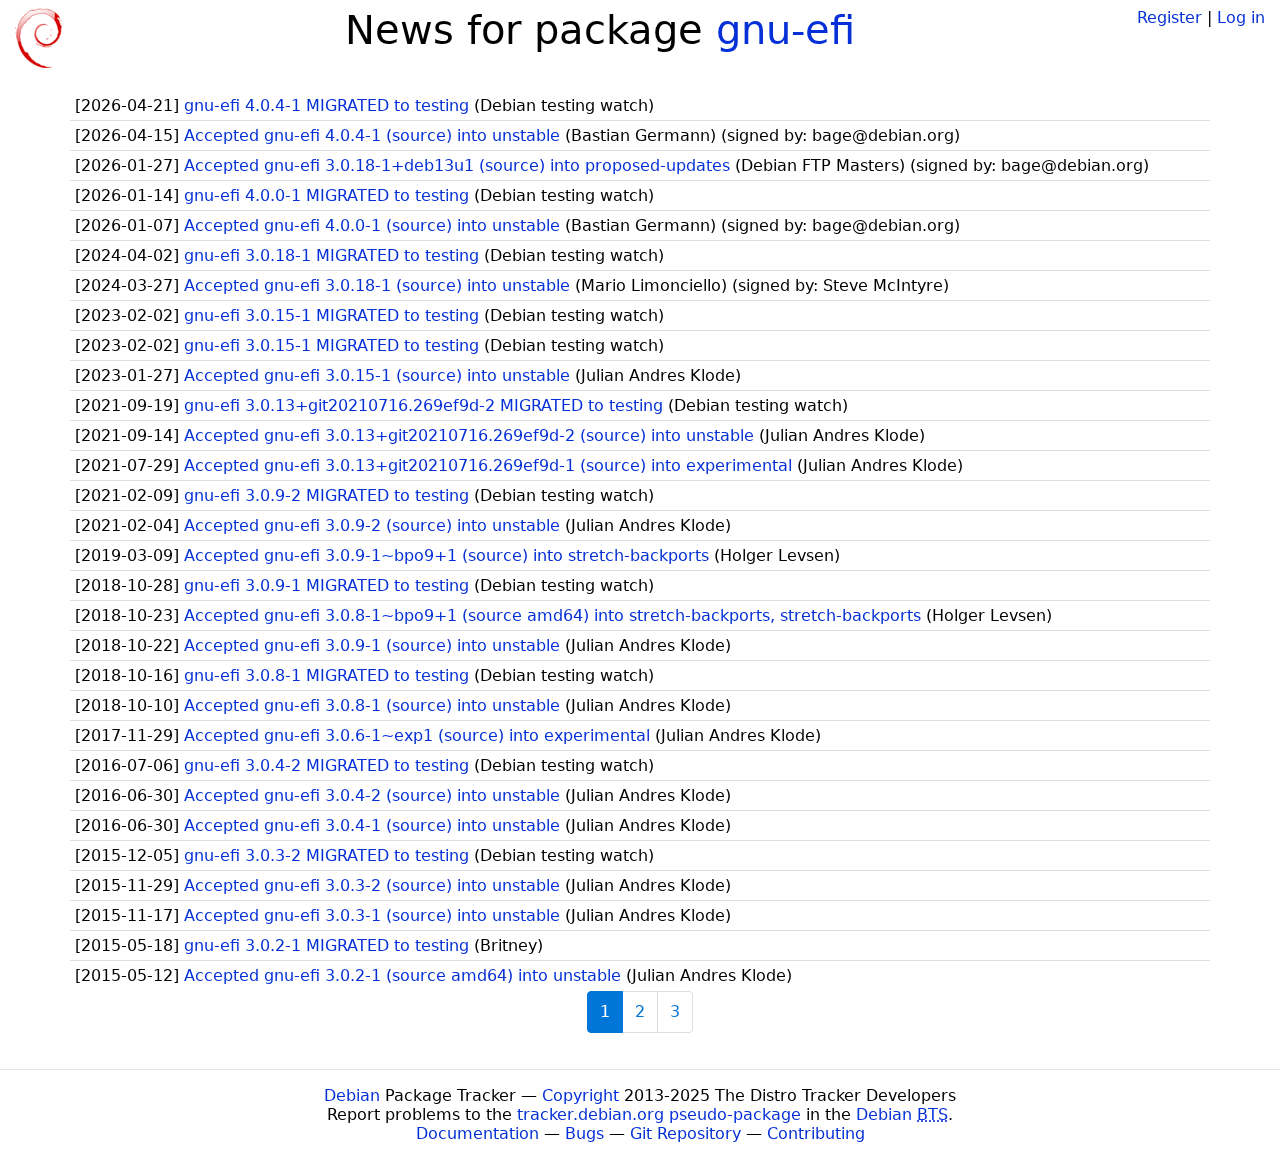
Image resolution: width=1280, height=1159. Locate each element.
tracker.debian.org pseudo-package (659, 1114)
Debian (352, 1095)
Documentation (477, 1133)
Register (1169, 17)
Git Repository (685, 1133)
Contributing (816, 1133)
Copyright (580, 1095)
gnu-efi (785, 30)
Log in (1241, 17)
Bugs (584, 1133)
